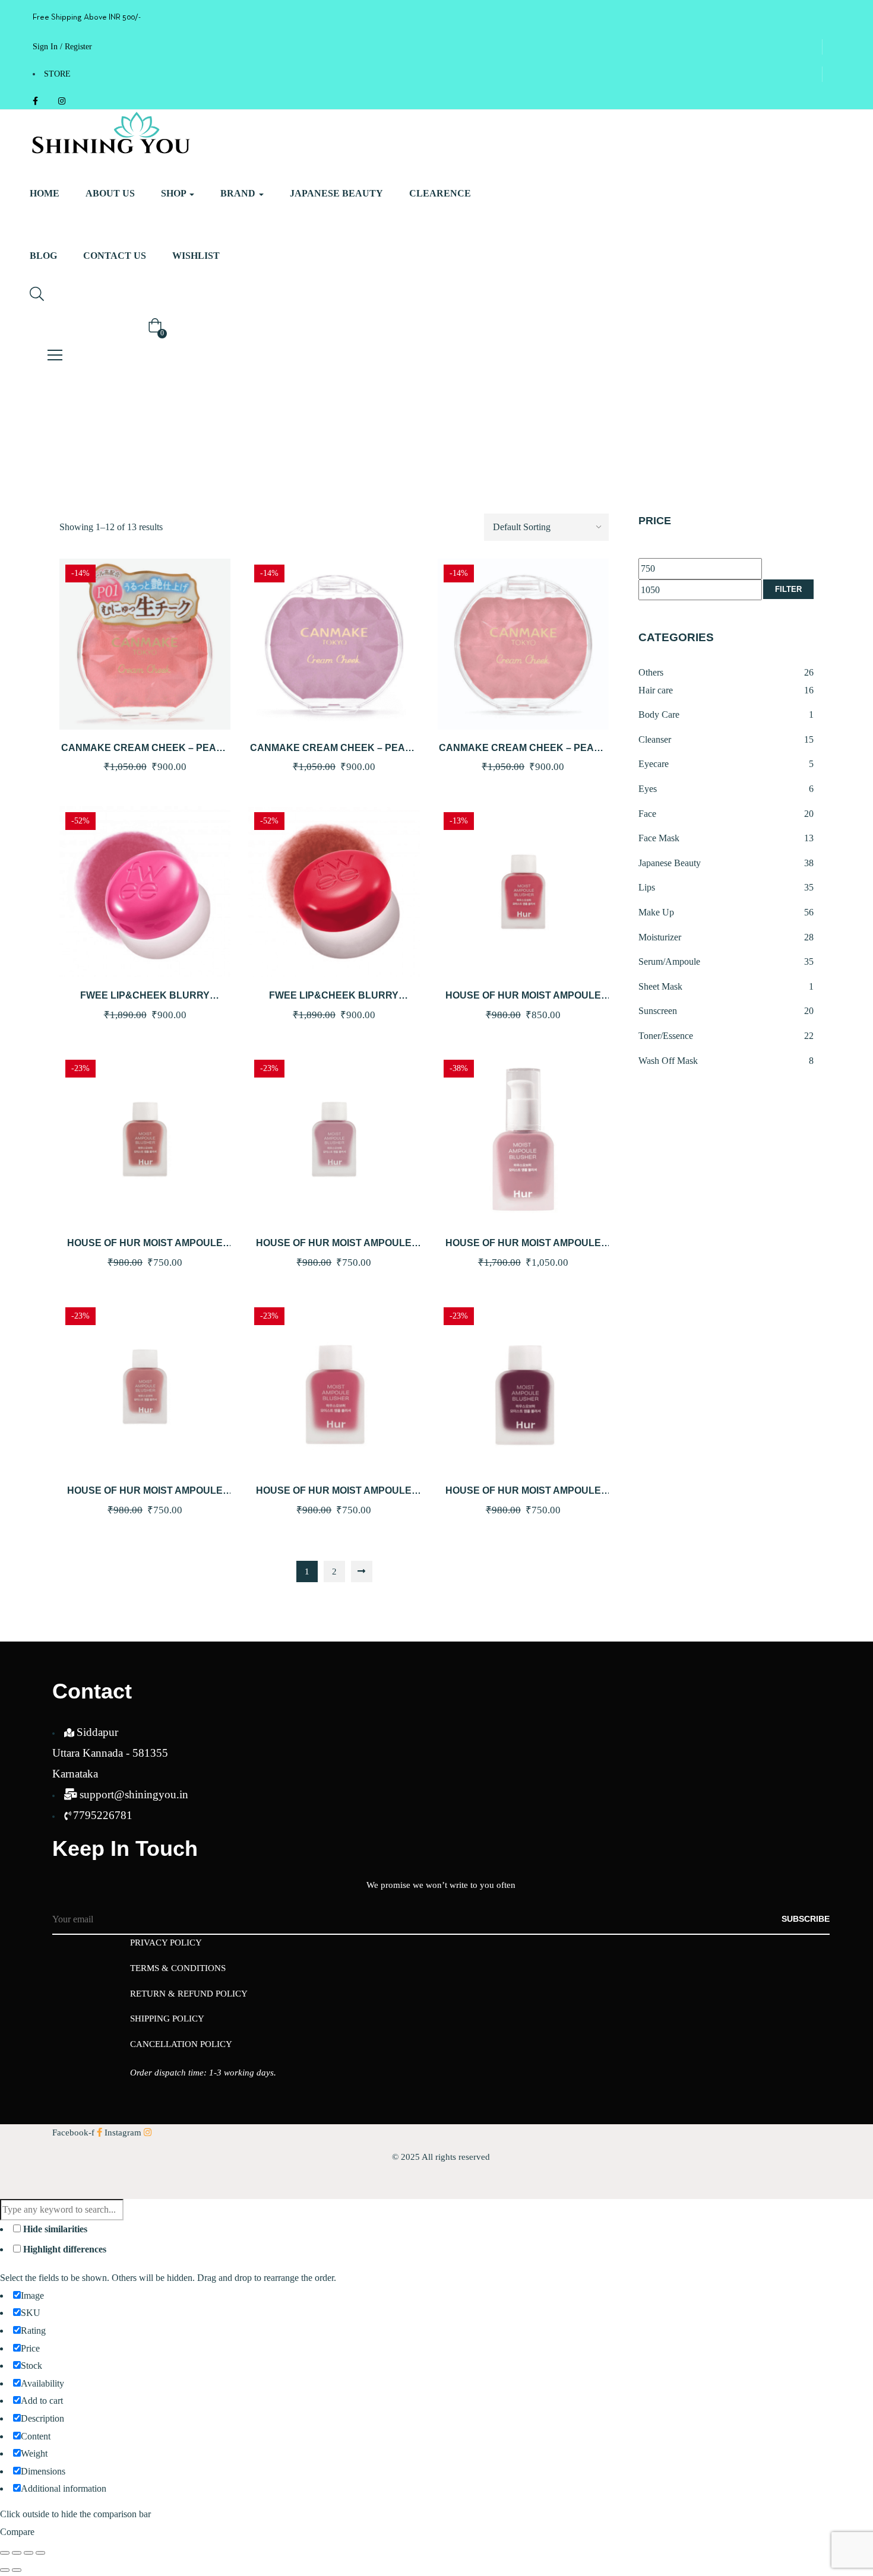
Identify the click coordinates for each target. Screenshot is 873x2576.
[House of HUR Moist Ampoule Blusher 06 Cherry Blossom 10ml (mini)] (145, 1387)
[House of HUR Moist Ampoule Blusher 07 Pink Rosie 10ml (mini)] (334, 1387)
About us (110, 193)
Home (45, 193)
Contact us (115, 256)
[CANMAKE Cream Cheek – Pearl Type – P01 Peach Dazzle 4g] (145, 644)
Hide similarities (54, 2229)
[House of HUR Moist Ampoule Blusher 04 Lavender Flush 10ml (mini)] (334, 1139)
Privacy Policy (166, 1943)
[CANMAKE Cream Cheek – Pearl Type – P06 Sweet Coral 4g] (523, 644)
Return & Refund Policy (189, 1994)
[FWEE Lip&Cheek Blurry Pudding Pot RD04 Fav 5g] (334, 892)
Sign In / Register (62, 47)
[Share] (29, 2553)
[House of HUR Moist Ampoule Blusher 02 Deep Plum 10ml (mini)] (523, 892)
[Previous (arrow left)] (5, 2570)
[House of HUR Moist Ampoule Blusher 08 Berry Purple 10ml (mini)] (523, 1387)
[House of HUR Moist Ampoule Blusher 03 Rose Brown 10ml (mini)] (145, 1139)
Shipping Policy (167, 2019)
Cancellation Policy (181, 2044)
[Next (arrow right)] (17, 2570)
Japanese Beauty (336, 193)
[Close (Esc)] (40, 2553)
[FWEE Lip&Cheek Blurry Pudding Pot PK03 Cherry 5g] (145, 892)
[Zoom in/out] (5, 2553)
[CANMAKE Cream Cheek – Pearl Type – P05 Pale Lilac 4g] (334, 644)
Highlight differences (64, 2249)
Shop (175, 193)
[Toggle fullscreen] (17, 2553)
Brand (239, 193)
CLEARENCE (440, 193)
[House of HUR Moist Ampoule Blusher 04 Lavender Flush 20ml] (523, 1139)
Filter (788, 589)
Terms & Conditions (178, 1968)
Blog (43, 256)
